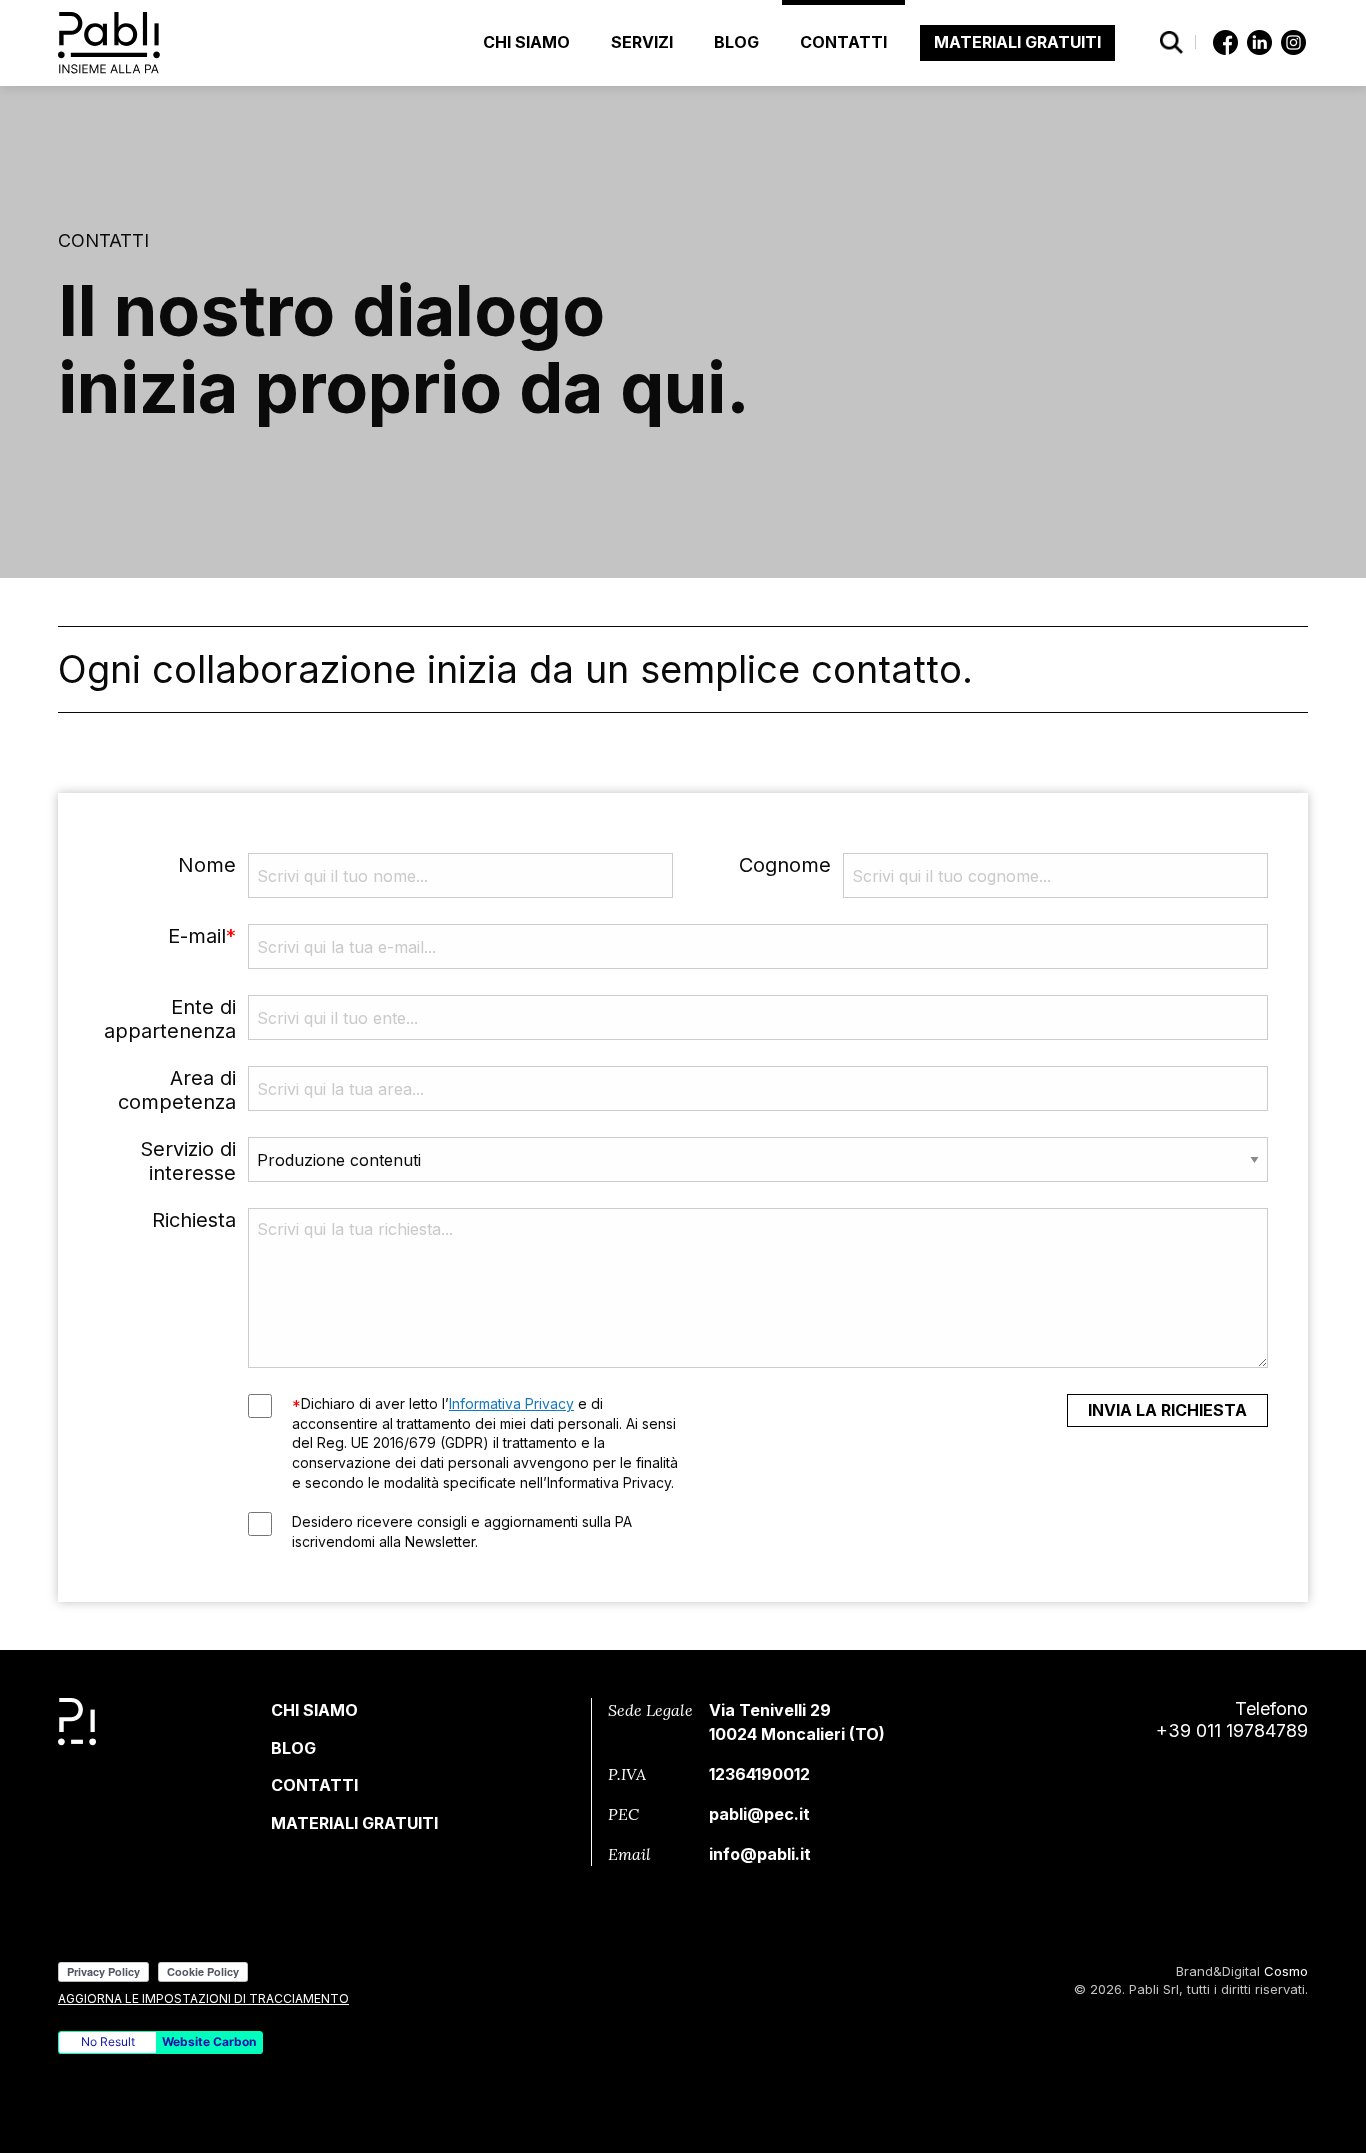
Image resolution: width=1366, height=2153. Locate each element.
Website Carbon (209, 2041)
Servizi (642, 42)
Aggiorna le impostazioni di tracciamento (203, 1998)
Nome (207, 865)
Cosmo (1286, 1971)
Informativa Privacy (511, 1403)
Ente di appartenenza (170, 1019)
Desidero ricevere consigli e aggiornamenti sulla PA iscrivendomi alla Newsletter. (462, 1531)
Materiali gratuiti (1017, 42)
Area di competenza (177, 1090)
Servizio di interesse (188, 1161)
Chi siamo (526, 42)
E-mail (202, 936)
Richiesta (194, 1220)
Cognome (785, 865)
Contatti (843, 42)
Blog (736, 42)
